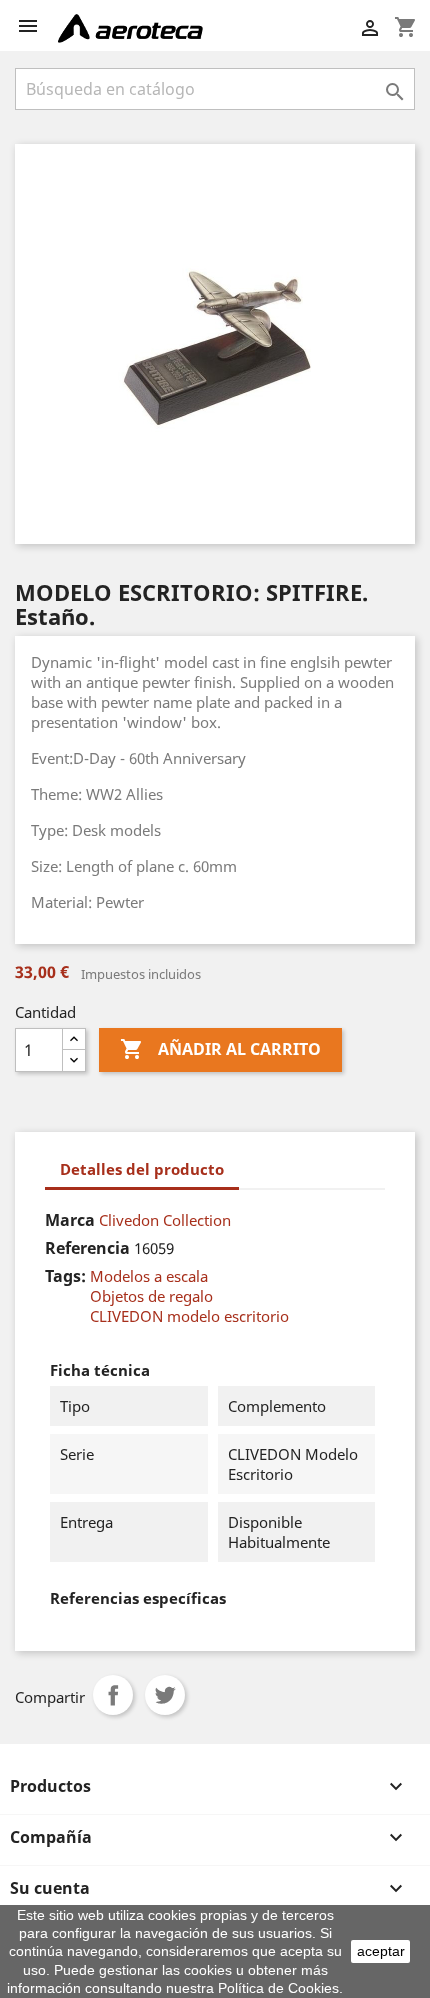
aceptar (381, 1951)
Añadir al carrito (220, 1049)
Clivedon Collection (165, 1220)
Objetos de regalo (151, 1296)
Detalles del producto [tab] (142, 1169)
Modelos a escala (149, 1276)
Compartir (113, 1695)
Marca (70, 1220)
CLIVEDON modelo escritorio (189, 1316)
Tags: (65, 1276)
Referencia (87, 1248)
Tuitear (165, 1695)
